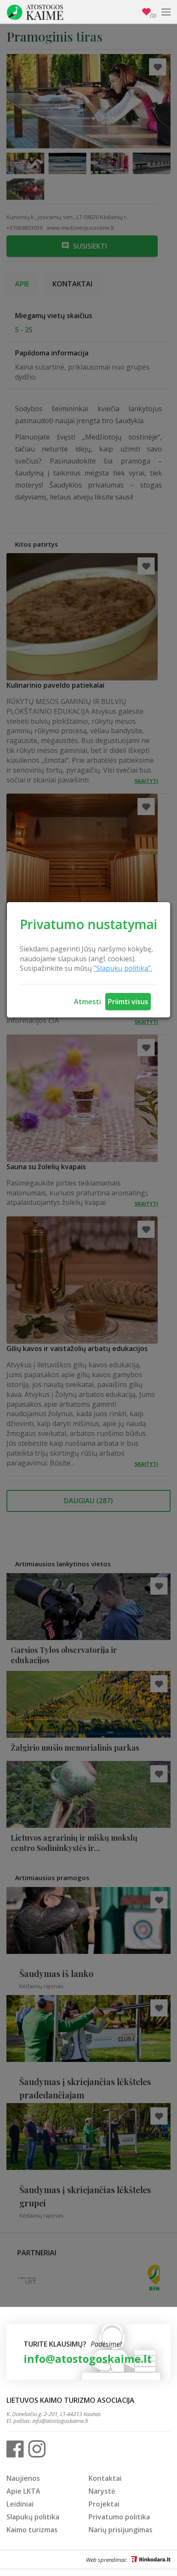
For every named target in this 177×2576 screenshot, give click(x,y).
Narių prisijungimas (121, 2530)
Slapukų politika (33, 2517)
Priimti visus (128, 1002)
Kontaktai (105, 2478)
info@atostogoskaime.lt (88, 2359)
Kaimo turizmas (32, 2530)
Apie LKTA (23, 2491)
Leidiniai (20, 2504)
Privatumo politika (119, 2517)
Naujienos (23, 2478)
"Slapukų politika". (123, 968)
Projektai (104, 2504)
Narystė (102, 2491)
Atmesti (87, 1002)
